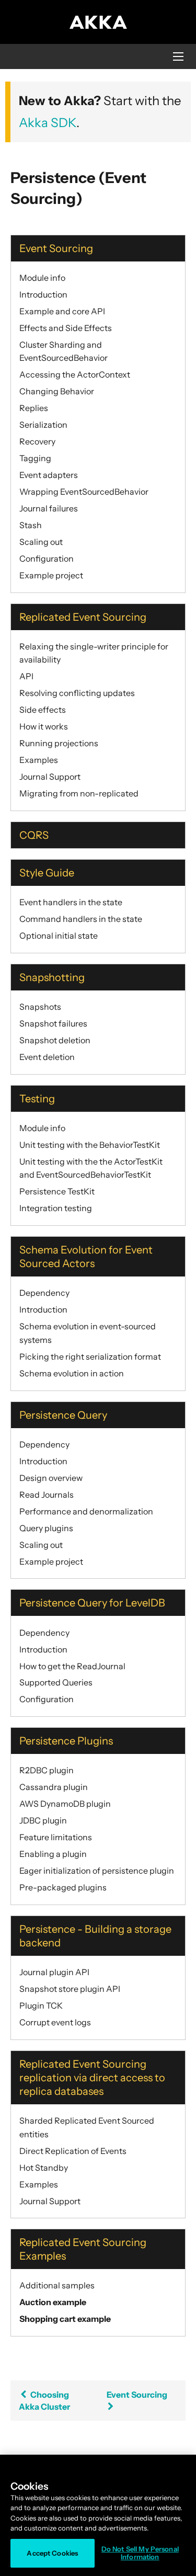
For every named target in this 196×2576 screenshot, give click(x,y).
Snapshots (40, 1007)
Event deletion (47, 1057)
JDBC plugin (43, 1820)
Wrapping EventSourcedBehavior (84, 492)
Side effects (43, 710)
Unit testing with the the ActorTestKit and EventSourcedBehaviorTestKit (91, 1168)
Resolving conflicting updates (77, 693)
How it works (44, 726)
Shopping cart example (65, 2319)
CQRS (34, 835)
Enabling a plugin (53, 1854)
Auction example (53, 2302)
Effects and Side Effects (66, 328)
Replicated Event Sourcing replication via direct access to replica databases (92, 2078)
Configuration (47, 558)
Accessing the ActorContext (75, 374)
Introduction (43, 294)
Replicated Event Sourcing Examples (83, 2249)
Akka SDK (48, 123)
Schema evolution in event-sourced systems (88, 1333)
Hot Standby (44, 2168)
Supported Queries (56, 1682)
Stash (31, 525)
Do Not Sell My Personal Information (140, 2553)
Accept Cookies (52, 2553)
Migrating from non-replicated (79, 793)
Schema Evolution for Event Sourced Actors (86, 1257)
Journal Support (50, 777)
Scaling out (41, 542)
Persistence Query (63, 1415)
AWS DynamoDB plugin (65, 1804)
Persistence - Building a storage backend (95, 1936)
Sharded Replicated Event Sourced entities (87, 2127)
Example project (51, 575)
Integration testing (56, 1208)
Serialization (43, 425)
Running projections (59, 743)
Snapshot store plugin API (70, 1989)
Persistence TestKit (57, 1191)
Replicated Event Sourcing (83, 617)
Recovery (37, 441)
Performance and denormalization (86, 1511)
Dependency (44, 1293)
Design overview (51, 1478)
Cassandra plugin (54, 1787)
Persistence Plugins (66, 1741)
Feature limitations (56, 1837)
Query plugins (46, 1528)
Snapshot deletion (55, 1040)
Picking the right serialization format (90, 1357)
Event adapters (49, 475)
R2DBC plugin (47, 1770)
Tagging (35, 458)
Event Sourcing (56, 248)
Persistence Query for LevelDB (92, 1603)
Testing (37, 1099)
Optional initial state (59, 936)
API (26, 676)
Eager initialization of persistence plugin (97, 1871)
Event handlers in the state (71, 902)
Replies (34, 408)
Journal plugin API (54, 1972)
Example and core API (62, 311)
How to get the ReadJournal (72, 1666)
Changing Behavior (57, 391)
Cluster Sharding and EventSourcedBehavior (64, 351)
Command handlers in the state (81, 919)
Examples (39, 760)
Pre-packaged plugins (63, 1887)
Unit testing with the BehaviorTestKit (90, 1145)
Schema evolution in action (72, 1373)
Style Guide (47, 873)
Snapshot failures (53, 1023)
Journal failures (49, 508)
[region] (98, 2515)
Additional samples (57, 2285)
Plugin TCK (41, 2005)
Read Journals (47, 1495)
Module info (42, 278)
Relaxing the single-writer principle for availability (94, 653)
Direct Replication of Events (73, 2151)
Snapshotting (52, 977)
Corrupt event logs (55, 2022)
